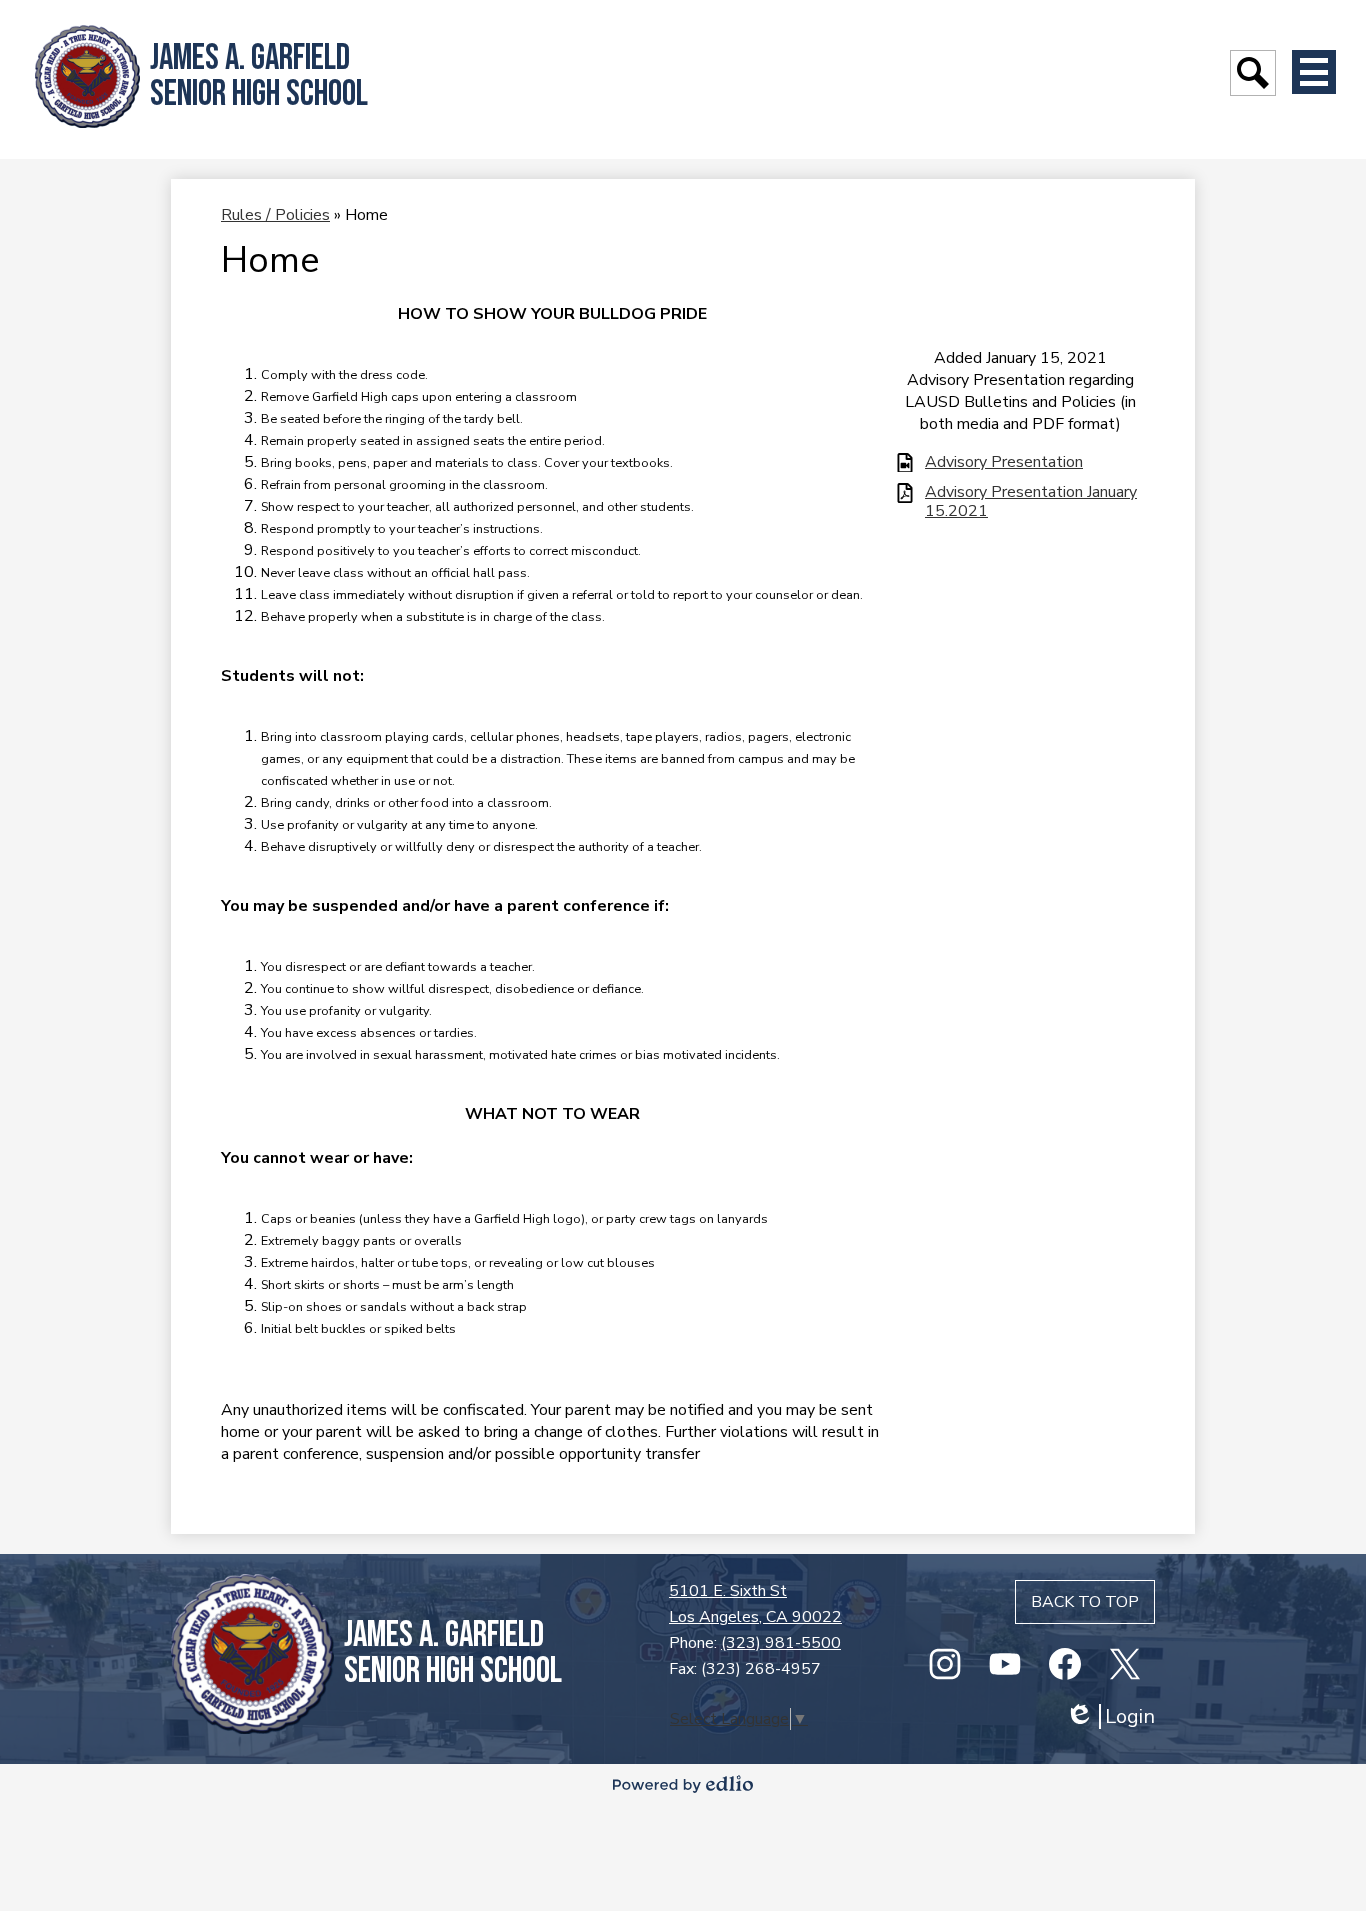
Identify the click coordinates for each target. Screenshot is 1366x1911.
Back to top (1085, 1602)
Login (1110, 1716)
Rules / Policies (275, 215)
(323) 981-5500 (781, 1643)
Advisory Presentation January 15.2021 (1031, 502)
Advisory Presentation (1004, 462)
